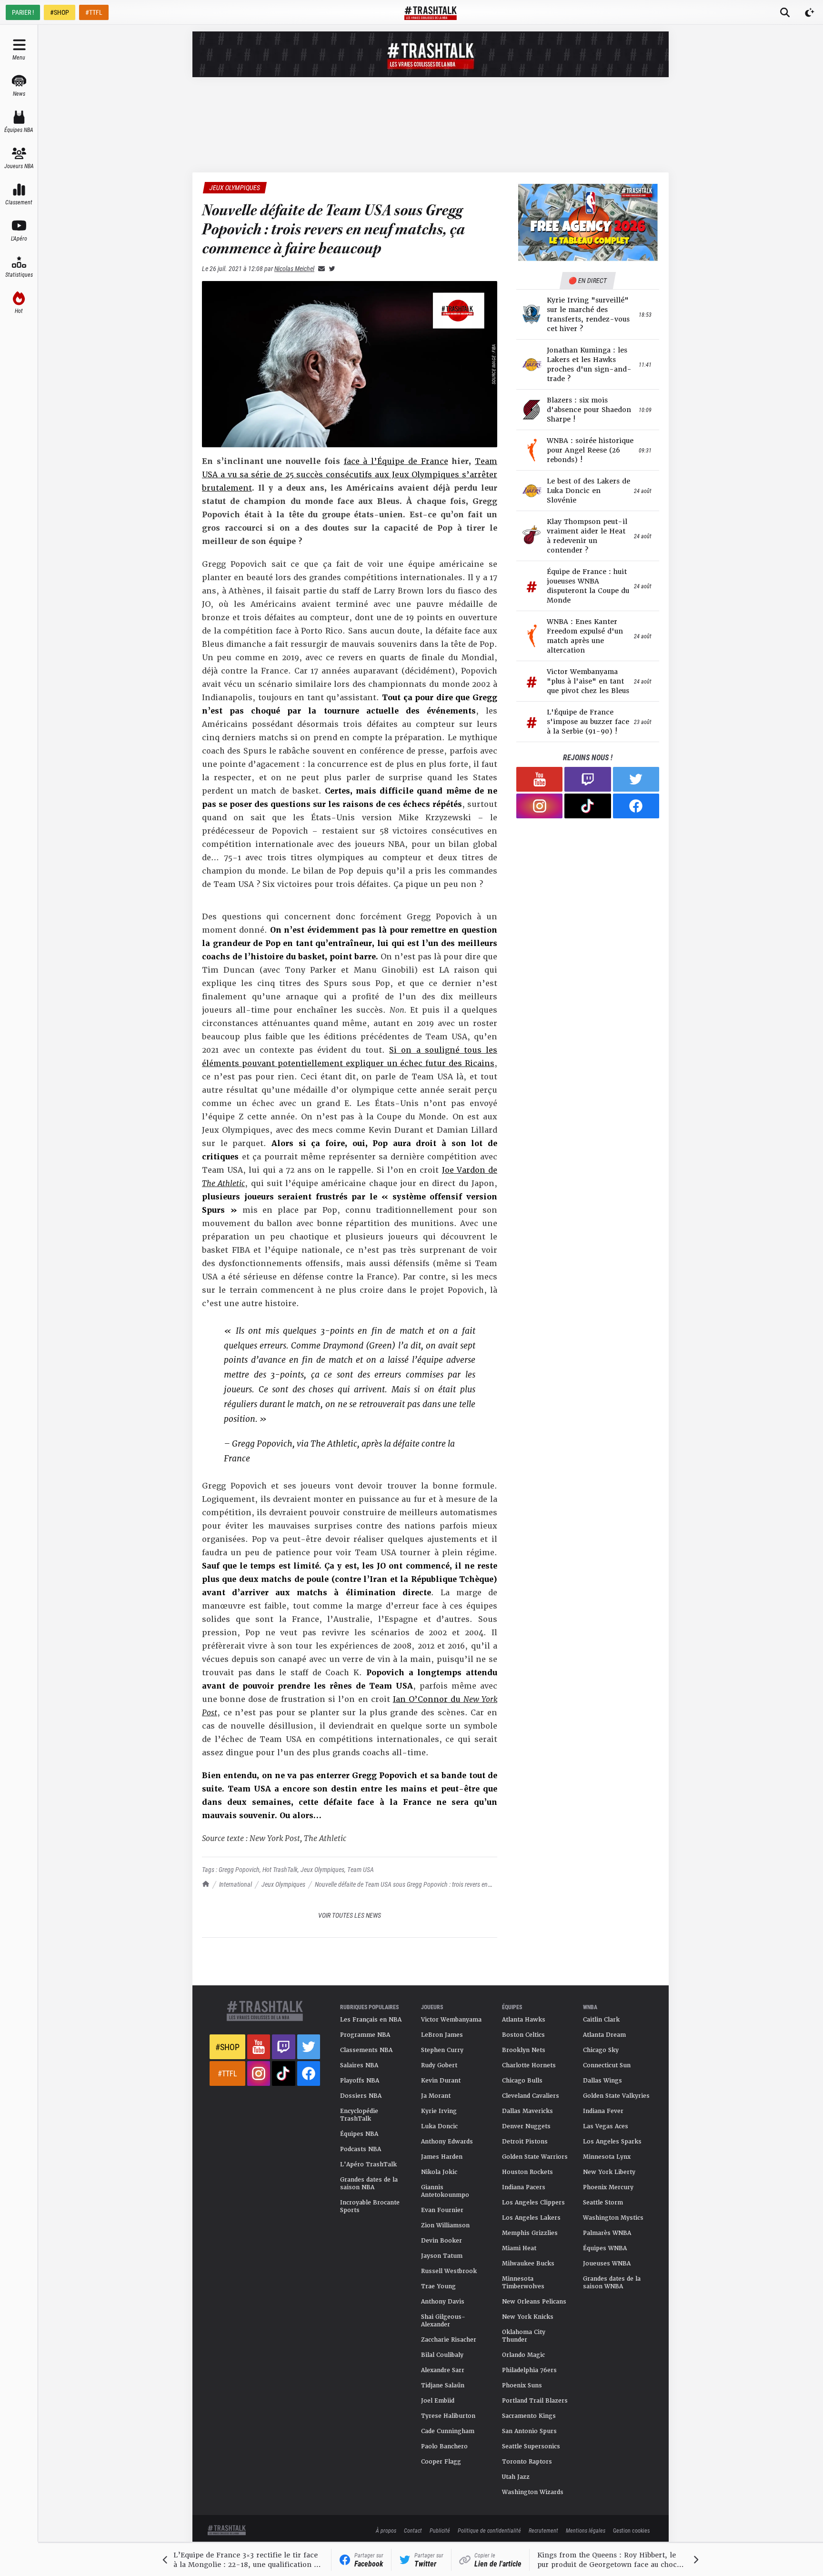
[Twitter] (330, 268)
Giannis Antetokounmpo (445, 2191)
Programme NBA (365, 2035)
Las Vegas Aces (606, 2126)
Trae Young (438, 2286)
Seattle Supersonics (531, 2446)
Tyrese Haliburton (448, 2416)
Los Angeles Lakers (531, 2218)
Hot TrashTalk (280, 1869)
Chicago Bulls (522, 2081)
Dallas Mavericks (527, 2111)
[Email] (320, 268)
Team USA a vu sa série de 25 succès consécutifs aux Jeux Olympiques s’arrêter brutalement (350, 475)
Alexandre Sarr (443, 2370)
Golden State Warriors (535, 2157)
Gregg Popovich (239, 1869)
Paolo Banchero (444, 2446)
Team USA (361, 1869)
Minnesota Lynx (607, 2157)
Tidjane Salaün (443, 2385)
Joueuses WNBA (607, 2264)
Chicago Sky (601, 2050)
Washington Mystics (613, 2218)
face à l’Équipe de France (396, 461)
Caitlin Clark (601, 2020)
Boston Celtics (523, 2035)
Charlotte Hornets (529, 2065)
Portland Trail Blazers (535, 2401)
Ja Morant (436, 2096)
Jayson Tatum (442, 2256)
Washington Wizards (533, 2492)
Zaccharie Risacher (449, 2340)
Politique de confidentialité (489, 2530)
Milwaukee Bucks (528, 2264)
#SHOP (60, 12)
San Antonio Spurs (529, 2431)
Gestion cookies (631, 2530)
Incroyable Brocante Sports (370, 2206)
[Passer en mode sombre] (810, 12)
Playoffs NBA (360, 2081)
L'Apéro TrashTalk (368, 2164)
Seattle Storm (603, 2203)
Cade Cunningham (448, 2431)
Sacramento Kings (529, 2416)
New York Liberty (609, 2172)
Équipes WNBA (605, 2248)
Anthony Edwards (447, 2142)
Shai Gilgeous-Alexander (443, 2321)
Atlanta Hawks (524, 2020)
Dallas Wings (602, 2081)
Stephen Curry (442, 2050)
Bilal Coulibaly (442, 2355)
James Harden (442, 2157)
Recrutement (543, 2530)
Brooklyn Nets (524, 2050)
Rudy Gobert (439, 2065)
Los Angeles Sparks (612, 2142)
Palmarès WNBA (607, 2233)
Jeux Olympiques (283, 1884)
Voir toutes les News (350, 1915)
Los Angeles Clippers (533, 2203)
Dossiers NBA (361, 2096)
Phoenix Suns (522, 2385)
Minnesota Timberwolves (523, 2283)
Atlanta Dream (604, 2035)
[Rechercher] (785, 12)
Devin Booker (442, 2241)
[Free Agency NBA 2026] (588, 222)
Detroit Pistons (525, 2142)
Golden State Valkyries (616, 2096)
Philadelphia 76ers (529, 2370)
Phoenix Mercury (608, 2187)
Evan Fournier (442, 2210)
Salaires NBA (359, 2065)
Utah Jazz (516, 2477)
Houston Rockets (527, 2172)
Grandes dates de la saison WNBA (612, 2283)
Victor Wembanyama (451, 2020)
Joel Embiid (438, 2401)
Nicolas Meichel (294, 268)
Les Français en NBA (371, 2020)
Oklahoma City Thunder (524, 2336)
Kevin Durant (441, 2081)
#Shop (227, 2047)
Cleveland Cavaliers (531, 2096)
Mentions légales (586, 2530)
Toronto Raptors (527, 2462)
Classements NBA (366, 2050)
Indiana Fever (603, 2111)
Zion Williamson (445, 2225)
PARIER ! (23, 12)
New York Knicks (528, 2317)
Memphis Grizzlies (530, 2233)
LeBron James (442, 2035)
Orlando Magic (523, 2355)
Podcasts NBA (361, 2149)
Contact (413, 2530)
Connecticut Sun (607, 2065)
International (236, 1884)
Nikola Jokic (439, 2172)
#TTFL (94, 12)
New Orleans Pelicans (534, 2302)
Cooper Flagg (441, 2462)
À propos (386, 2530)
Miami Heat (519, 2248)
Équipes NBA (359, 2134)
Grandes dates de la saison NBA (369, 2184)
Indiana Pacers (524, 2187)
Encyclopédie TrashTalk (359, 2115)
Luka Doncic (439, 2126)
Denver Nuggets (526, 2126)
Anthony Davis (443, 2302)
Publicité (440, 2530)
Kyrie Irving (439, 2111)
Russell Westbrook (449, 2271)
